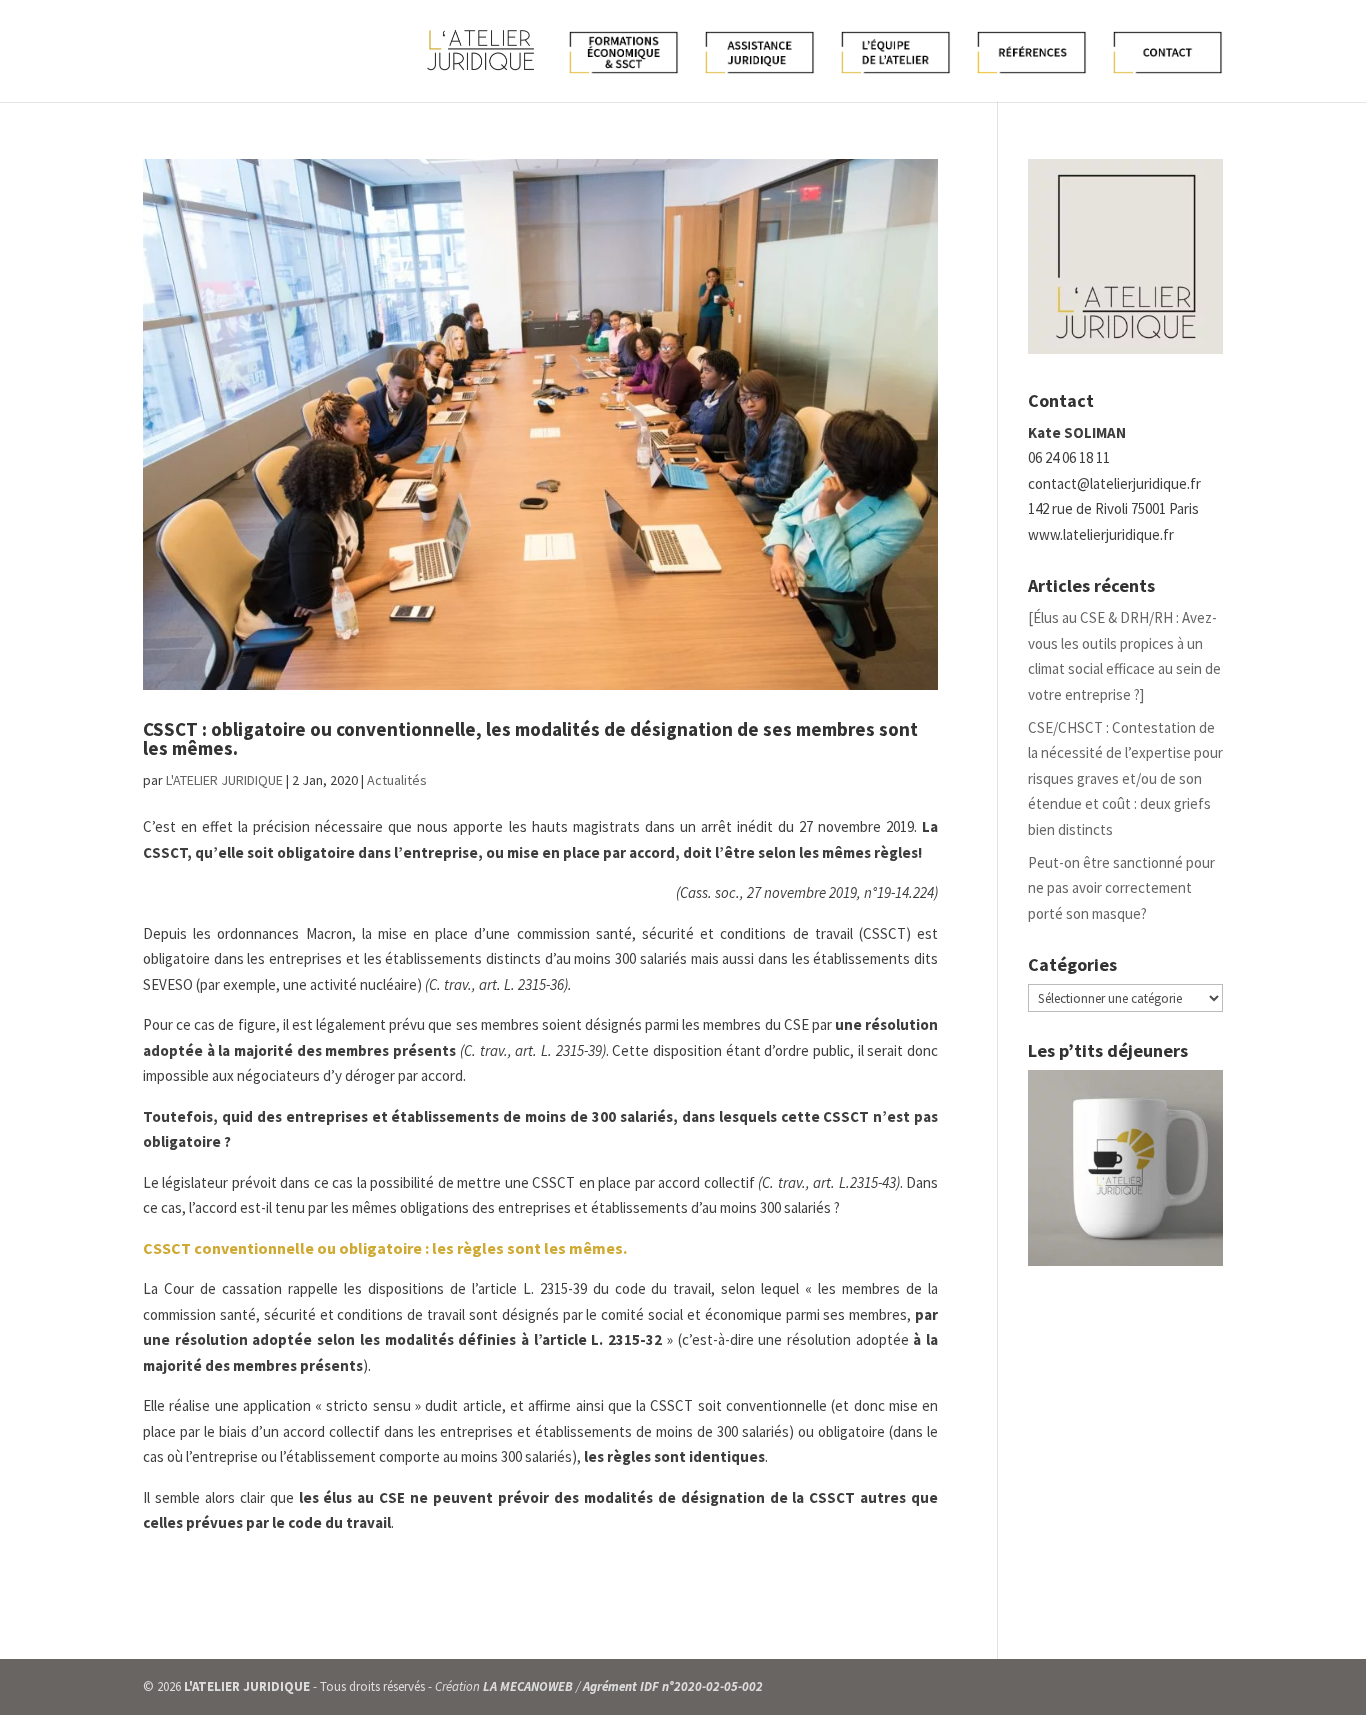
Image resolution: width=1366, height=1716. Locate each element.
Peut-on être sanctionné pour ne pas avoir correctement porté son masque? (1121, 888)
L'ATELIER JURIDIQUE (224, 780)
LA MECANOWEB (528, 1686)
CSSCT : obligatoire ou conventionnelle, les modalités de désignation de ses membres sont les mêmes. (530, 738)
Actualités (397, 780)
